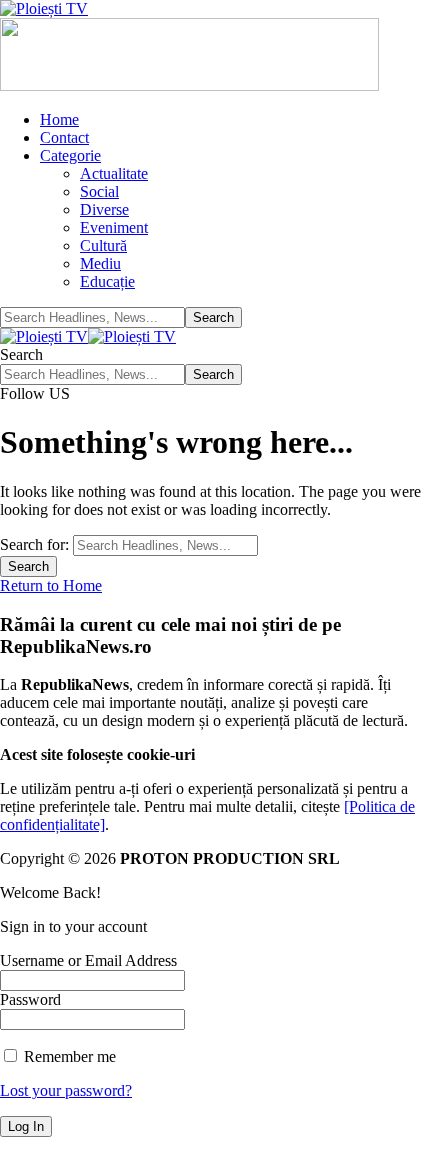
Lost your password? (66, 1090)
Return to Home (51, 585)
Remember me (68, 1056)
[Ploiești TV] (88, 336)
